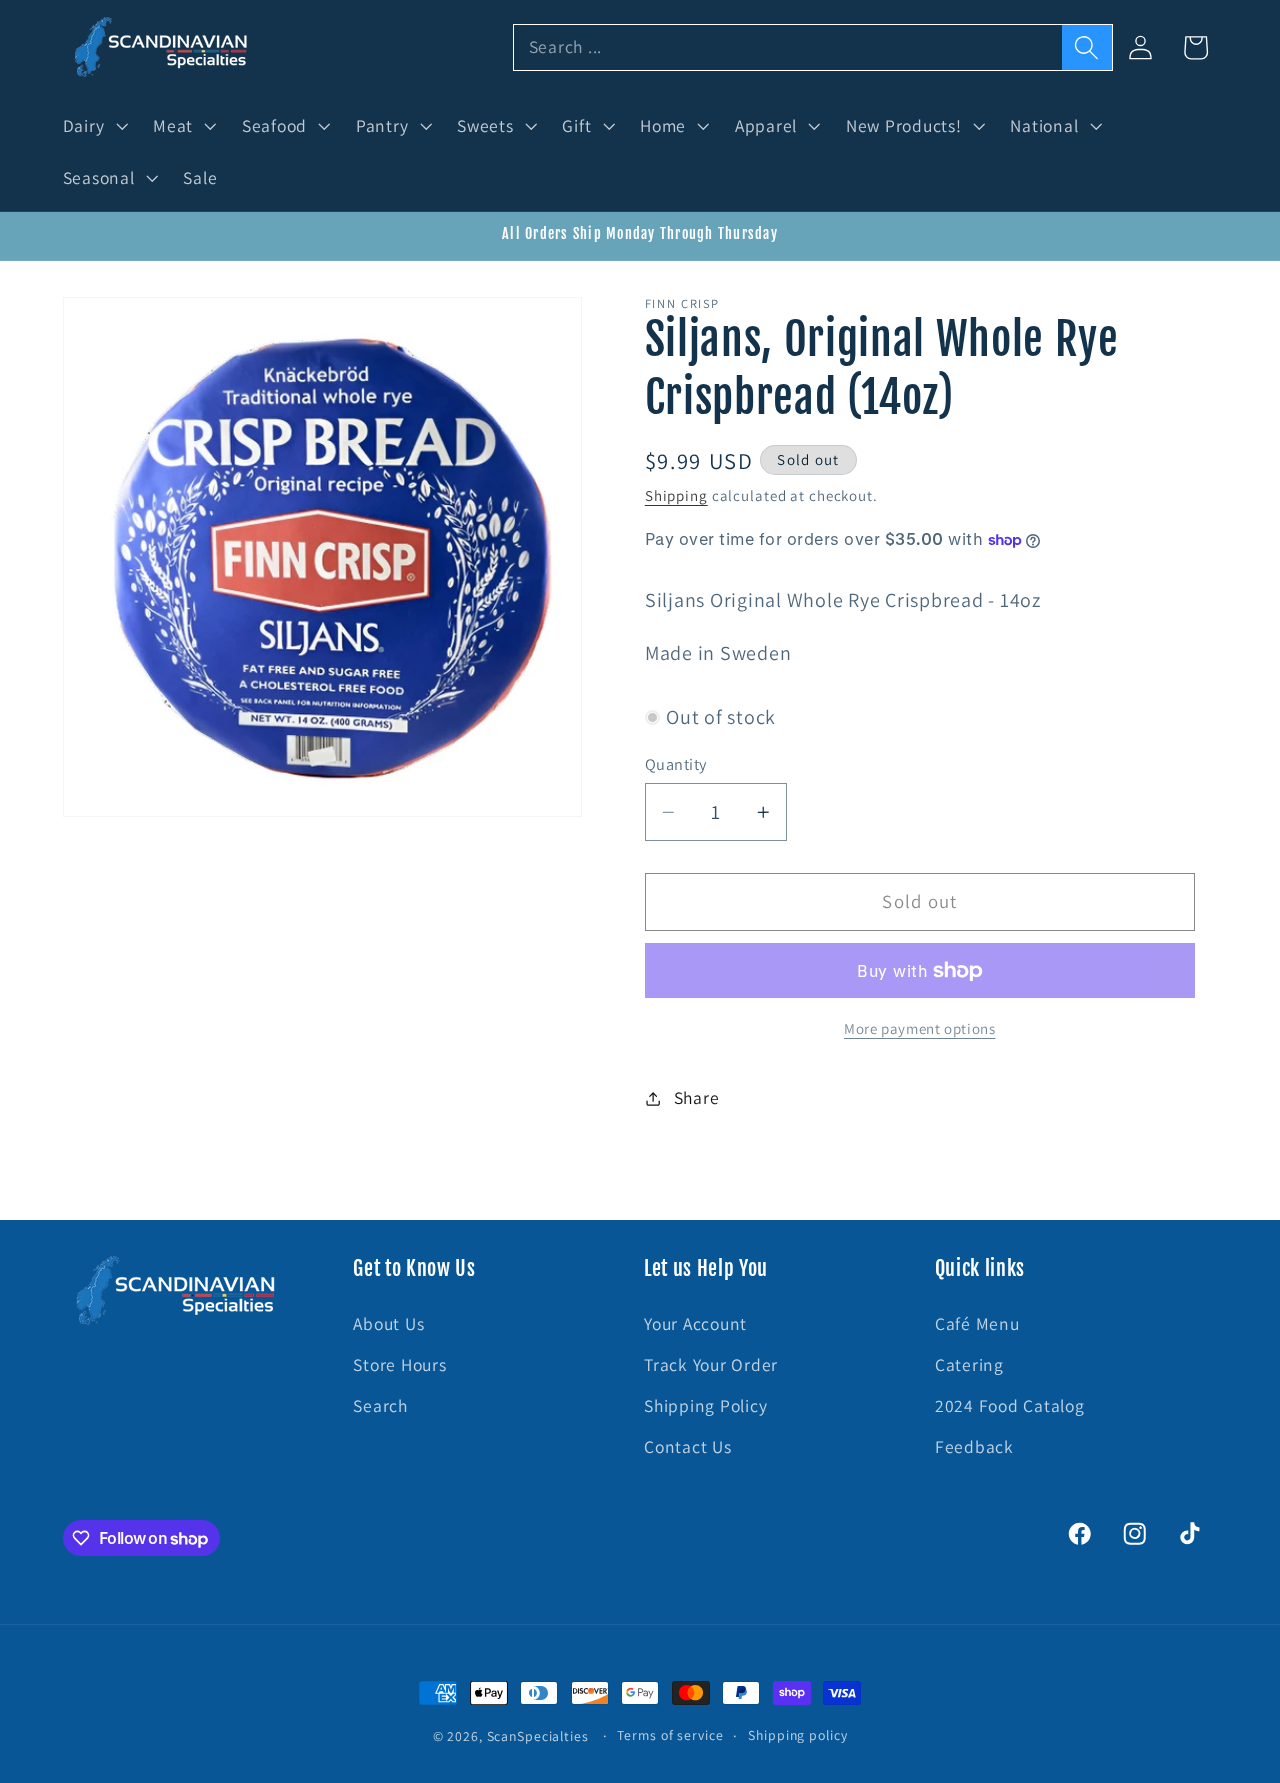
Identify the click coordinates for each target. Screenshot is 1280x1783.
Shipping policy (797, 1735)
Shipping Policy (705, 1405)
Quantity (676, 764)
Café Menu (977, 1323)
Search (380, 1405)
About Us (388, 1323)
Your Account (695, 1323)
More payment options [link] (920, 1028)
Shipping (676, 495)
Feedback (974, 1447)
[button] (93, 126)
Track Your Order (711, 1364)
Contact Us (688, 1447)
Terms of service (670, 1735)
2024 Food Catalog (1010, 1405)
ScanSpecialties (538, 1736)
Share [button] (697, 1097)
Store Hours (399, 1364)
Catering (969, 1364)
